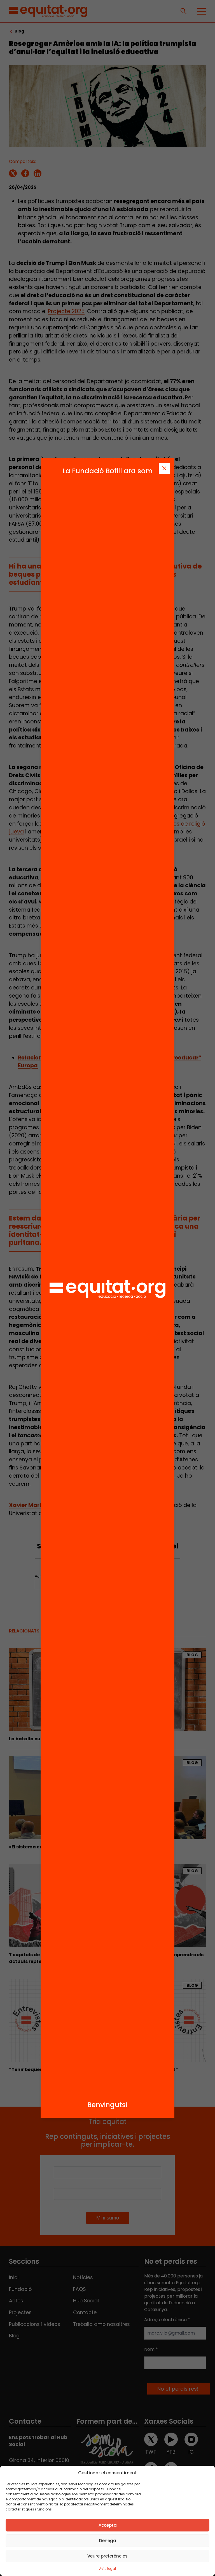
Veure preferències (107, 2556)
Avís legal (107, 2569)
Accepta (108, 2525)
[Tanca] (164, 468)
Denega (108, 2541)
